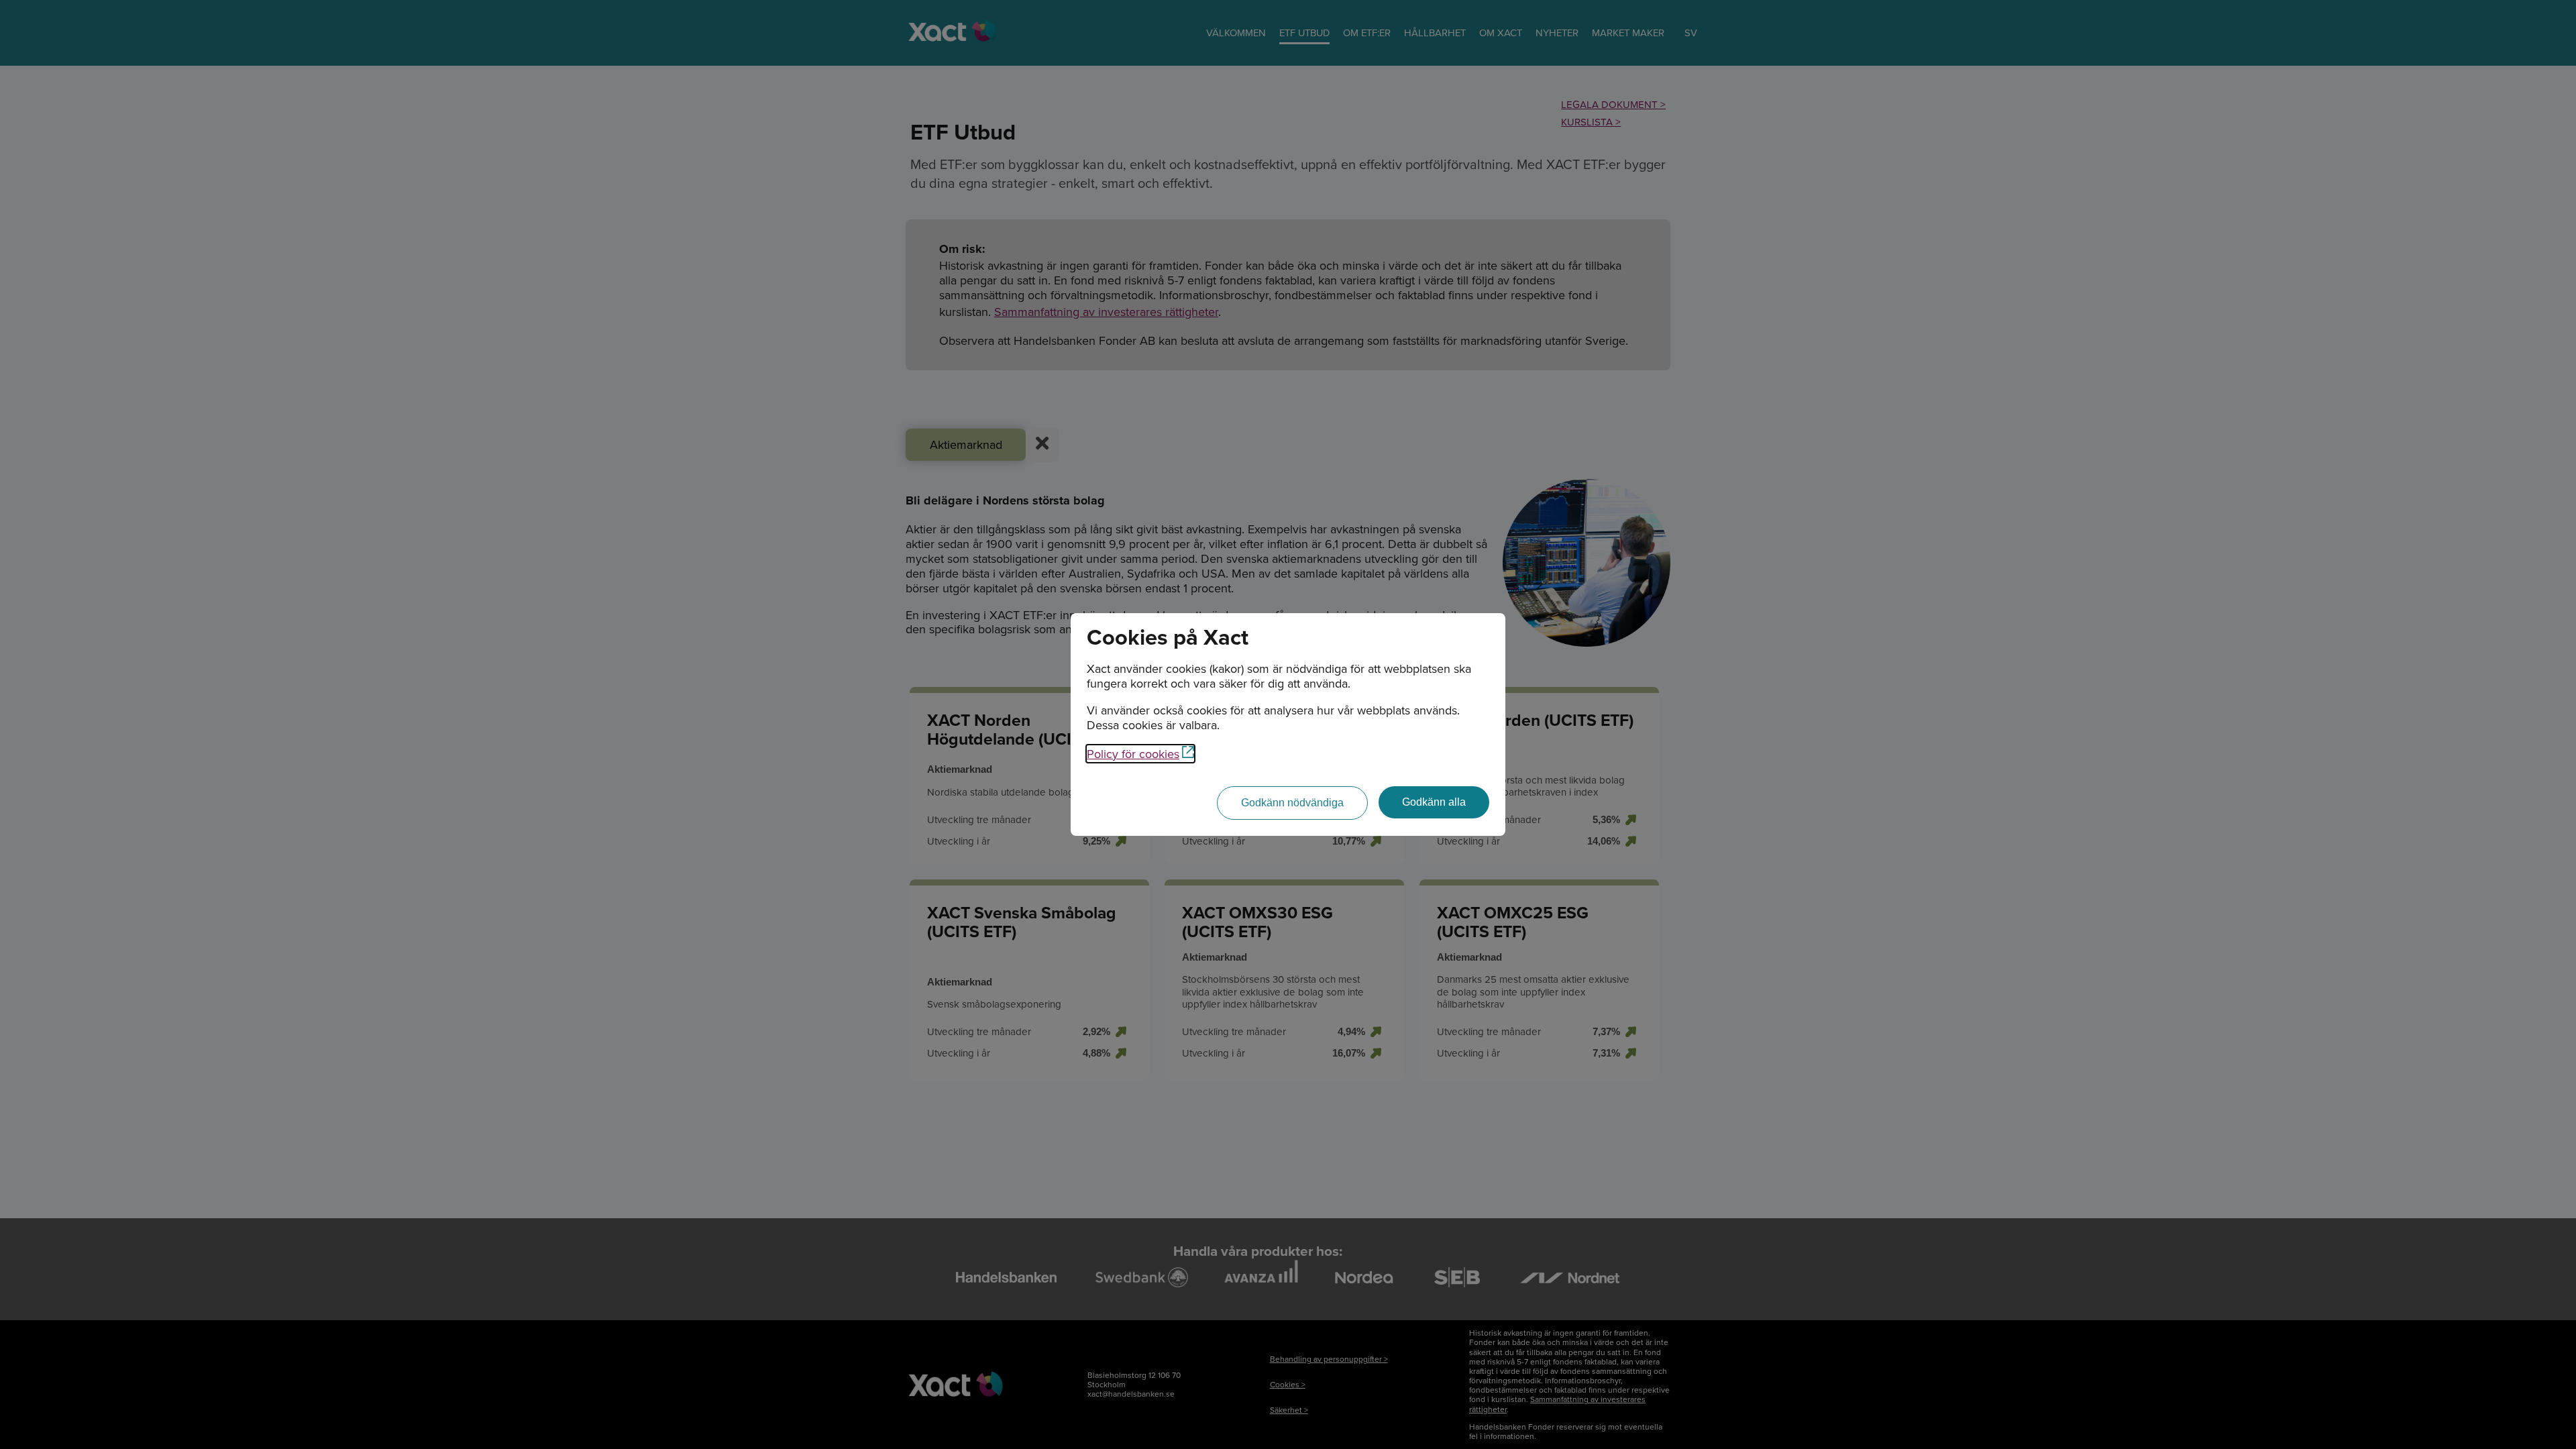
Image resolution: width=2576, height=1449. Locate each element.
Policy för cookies (1133, 754)
